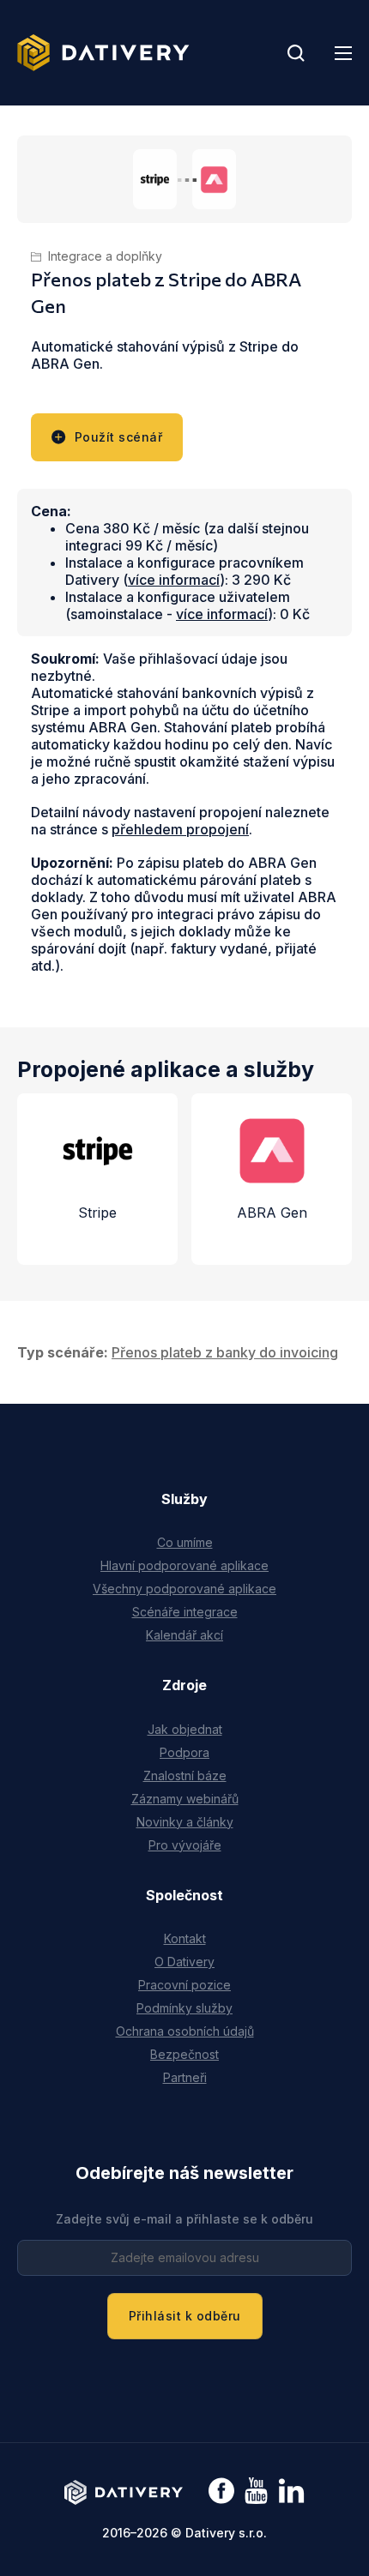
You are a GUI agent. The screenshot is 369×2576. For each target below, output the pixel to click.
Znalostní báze (185, 1776)
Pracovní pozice (184, 1985)
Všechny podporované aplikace (184, 1589)
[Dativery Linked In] (291, 2492)
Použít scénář (119, 437)
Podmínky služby (184, 2008)
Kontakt (185, 1938)
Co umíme (185, 1542)
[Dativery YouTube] (256, 2492)
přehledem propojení (180, 829)
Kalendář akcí (184, 1635)
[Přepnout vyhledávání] (296, 53)
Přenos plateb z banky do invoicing (225, 1352)
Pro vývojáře (185, 1845)
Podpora (184, 1752)
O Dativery (184, 1962)
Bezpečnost (184, 2054)
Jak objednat (185, 1729)
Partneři (185, 2077)
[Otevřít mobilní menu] (343, 53)
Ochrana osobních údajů (185, 2031)
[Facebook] (221, 2492)
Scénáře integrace (185, 1612)
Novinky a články (185, 1822)
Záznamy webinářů (185, 1799)
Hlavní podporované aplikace (184, 1565)
